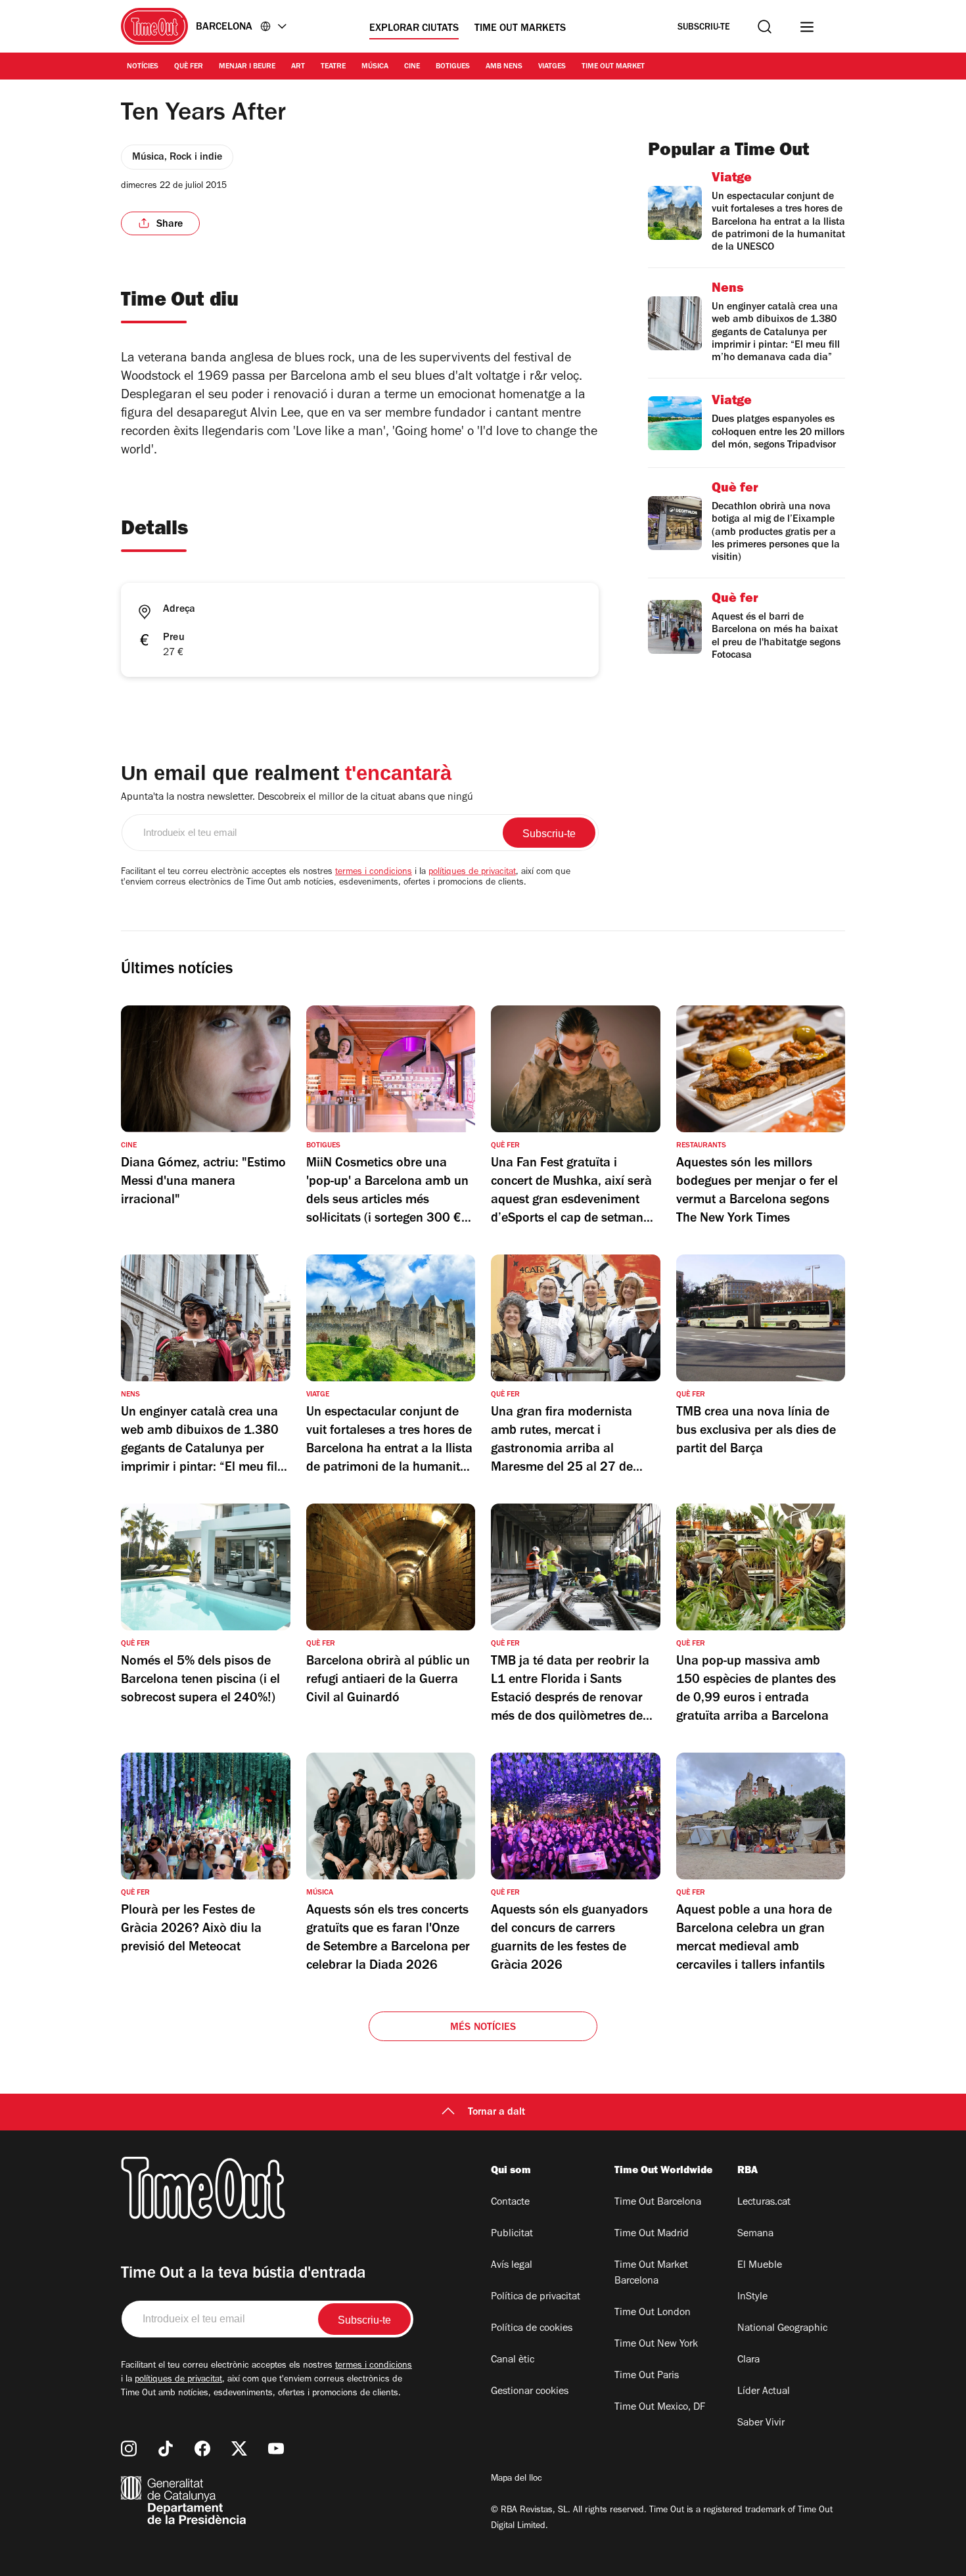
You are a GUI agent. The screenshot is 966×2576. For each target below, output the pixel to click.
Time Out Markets (520, 29)
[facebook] (202, 2449)
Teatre (333, 67)
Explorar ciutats (414, 29)
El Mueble (760, 2266)
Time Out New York (656, 2345)
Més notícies (483, 2028)
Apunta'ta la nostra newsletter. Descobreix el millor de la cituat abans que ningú (297, 798)
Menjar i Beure (247, 67)
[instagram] (129, 2449)
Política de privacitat (536, 2297)
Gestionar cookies (530, 2392)
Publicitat (512, 2234)
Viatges (552, 67)
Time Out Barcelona (658, 2203)
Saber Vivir (761, 2424)
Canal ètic (513, 2360)
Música (375, 67)
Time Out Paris (647, 2376)
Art (298, 67)
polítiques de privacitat (472, 873)
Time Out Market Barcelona (651, 2274)
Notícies (143, 67)
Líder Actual (764, 2392)
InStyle (752, 2297)
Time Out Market (613, 67)
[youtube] (276, 2449)
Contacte (510, 2203)
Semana (755, 2234)
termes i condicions (374, 873)
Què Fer (189, 67)
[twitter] (239, 2449)
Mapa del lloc (517, 2479)
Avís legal (512, 2266)
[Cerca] (765, 27)
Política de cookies (532, 2329)
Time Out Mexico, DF (660, 2408)
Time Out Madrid (652, 2234)
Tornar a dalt (496, 2113)
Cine (412, 67)
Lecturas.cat (764, 2203)
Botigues (453, 67)
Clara (748, 2360)
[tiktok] (166, 2449)
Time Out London (653, 2313)
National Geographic (782, 2329)
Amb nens (504, 67)
